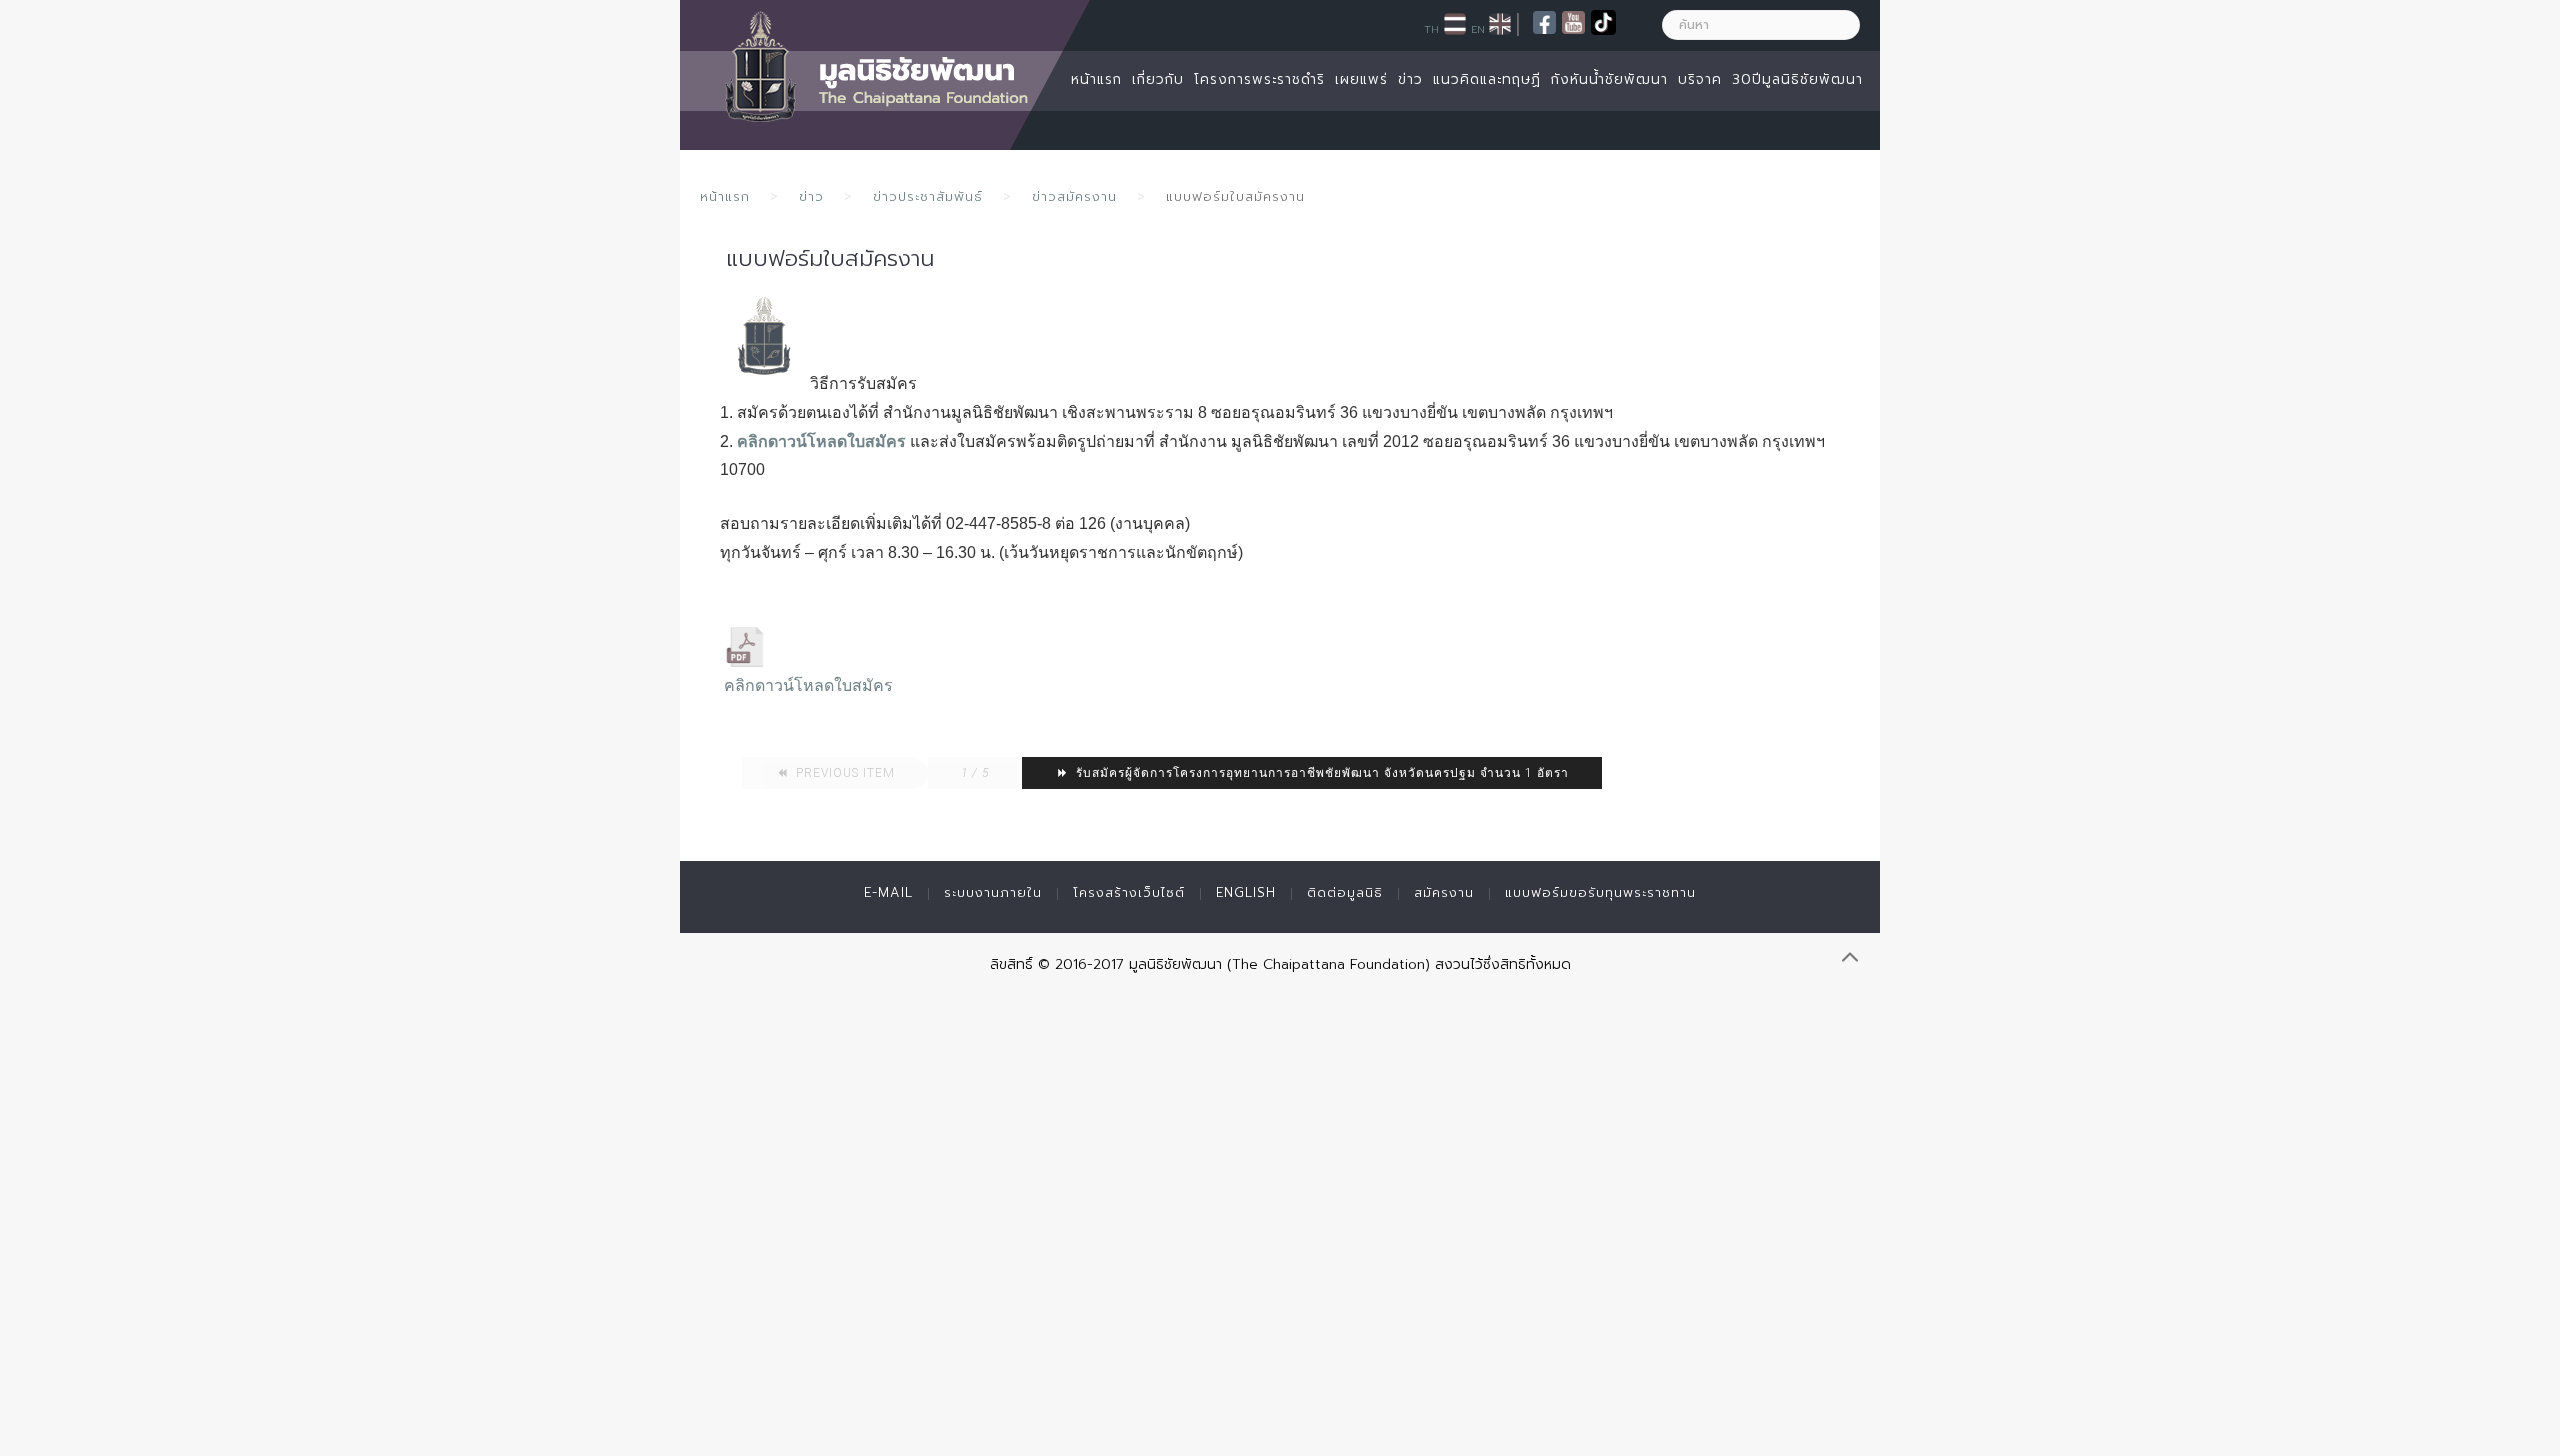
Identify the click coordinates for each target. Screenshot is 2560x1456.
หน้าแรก (1096, 79)
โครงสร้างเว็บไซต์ (1129, 892)
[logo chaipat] (765, 337)
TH (1431, 29)
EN (1478, 29)
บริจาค (1700, 79)
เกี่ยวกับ (1158, 79)
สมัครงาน (1444, 892)
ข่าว (1410, 79)
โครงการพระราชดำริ (1259, 79)
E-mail (888, 892)
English (1246, 892)
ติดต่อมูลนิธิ (1345, 892)
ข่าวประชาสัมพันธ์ (928, 196)
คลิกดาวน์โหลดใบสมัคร (821, 441)
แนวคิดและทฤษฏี (1487, 79)
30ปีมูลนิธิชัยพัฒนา (1797, 79)
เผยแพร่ (1361, 79)
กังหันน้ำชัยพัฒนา (1609, 79)
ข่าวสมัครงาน (1074, 196)
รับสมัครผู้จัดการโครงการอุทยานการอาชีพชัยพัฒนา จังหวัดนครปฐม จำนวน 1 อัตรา (1320, 773)
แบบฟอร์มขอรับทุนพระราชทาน (1600, 892)
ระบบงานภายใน (993, 892)
